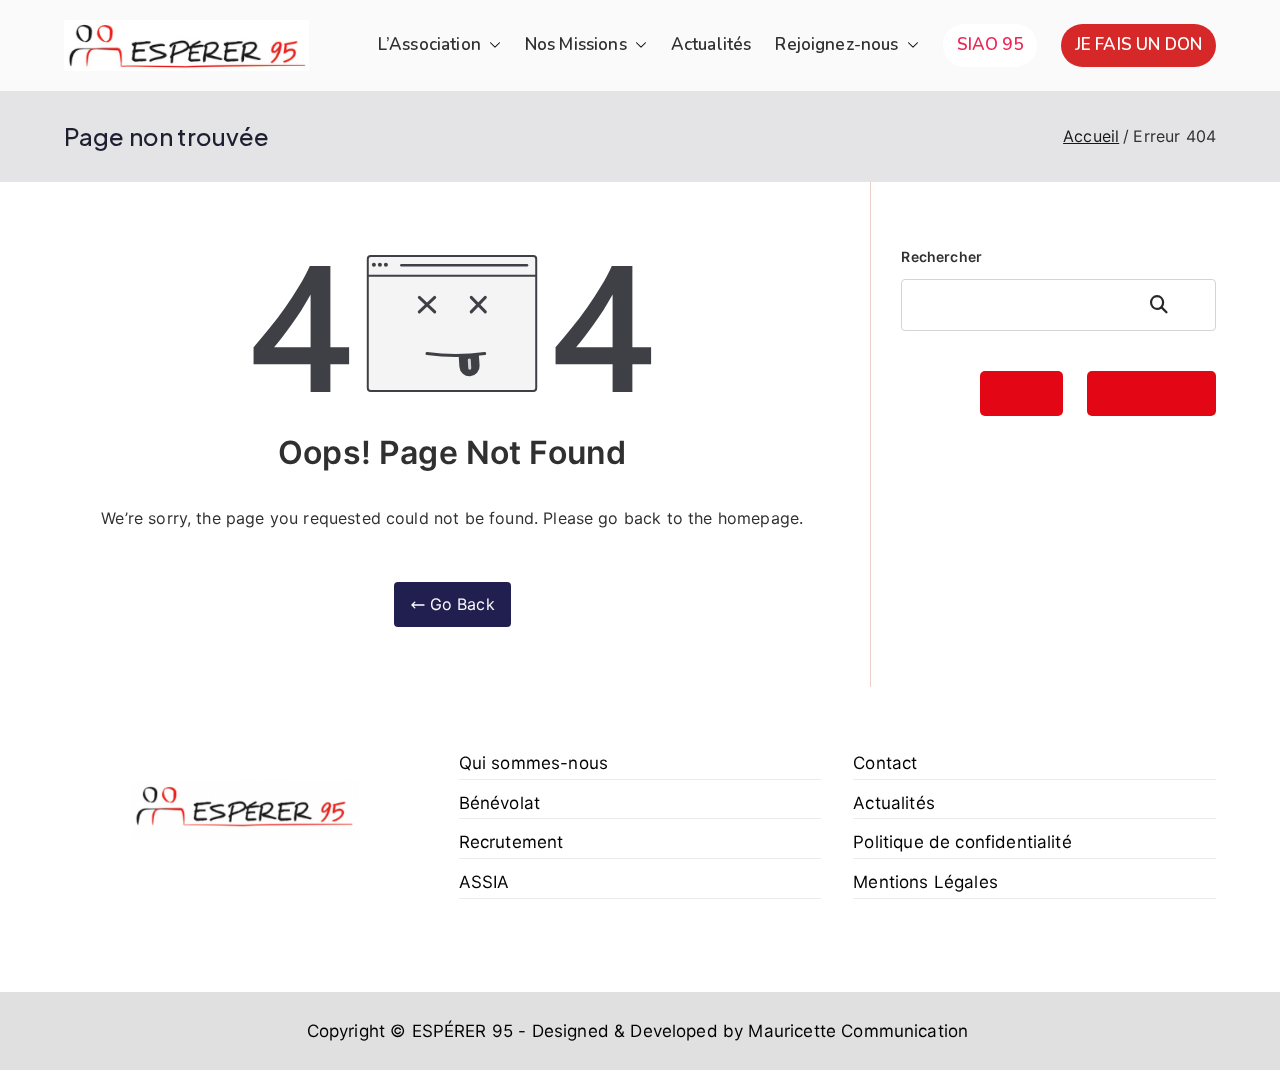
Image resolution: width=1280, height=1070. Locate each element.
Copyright (346, 1031)
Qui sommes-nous (533, 763)
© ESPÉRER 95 (451, 1031)
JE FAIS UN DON (1138, 44)
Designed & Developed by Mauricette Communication (749, 1031)
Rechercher (941, 256)
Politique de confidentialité (962, 842)
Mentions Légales (925, 882)
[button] (491, 45)
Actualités (711, 44)
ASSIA (484, 882)
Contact (885, 763)
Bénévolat (499, 803)
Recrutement (511, 842)
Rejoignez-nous (836, 44)
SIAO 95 (990, 44)
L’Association (429, 44)
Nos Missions (576, 44)
